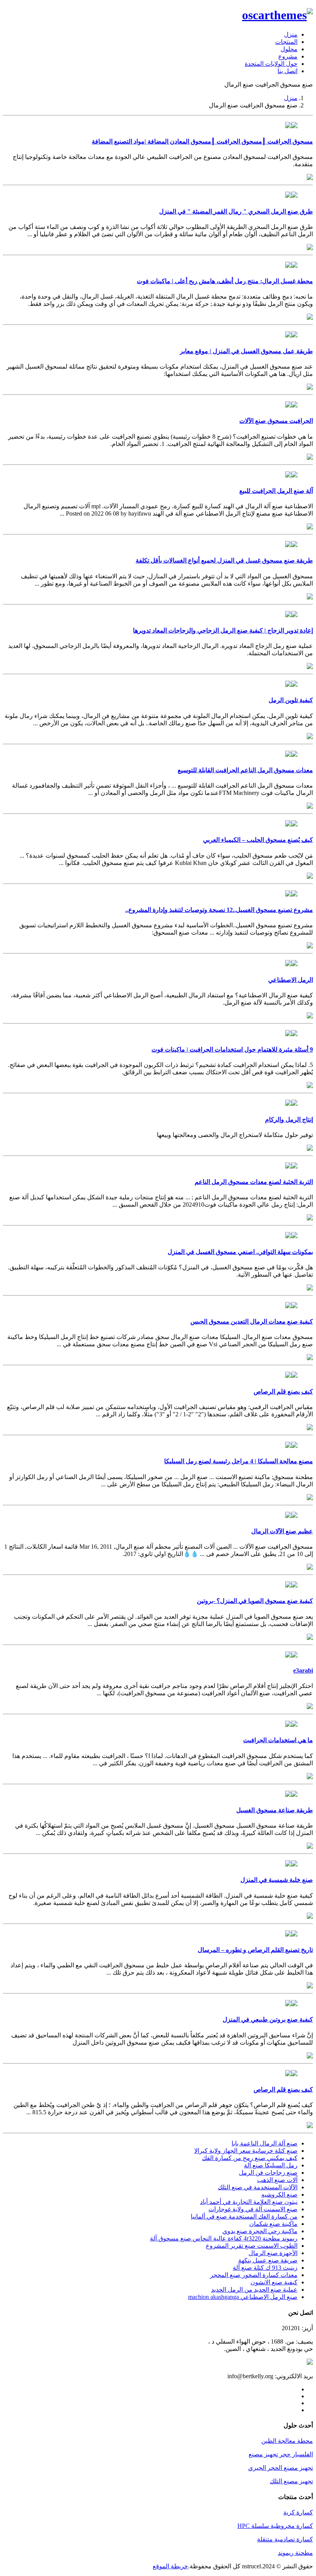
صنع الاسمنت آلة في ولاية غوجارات (253, 2209)
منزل (291, 34)
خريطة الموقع (170, 2566)
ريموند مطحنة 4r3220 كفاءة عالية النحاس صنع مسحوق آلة (224, 2238)
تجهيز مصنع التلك (291, 2481)
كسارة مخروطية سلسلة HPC (275, 2526)
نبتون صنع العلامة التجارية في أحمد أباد (249, 2202)
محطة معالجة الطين (287, 2441)
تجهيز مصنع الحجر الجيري (281, 2468)
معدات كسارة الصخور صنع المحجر (254, 2275)
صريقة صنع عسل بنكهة (268, 2260)
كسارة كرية (298, 2512)
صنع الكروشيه (279, 2195)
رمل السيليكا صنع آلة (271, 2165)
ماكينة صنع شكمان (273, 2224)
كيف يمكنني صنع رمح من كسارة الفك (250, 2158)
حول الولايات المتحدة (271, 64)
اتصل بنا (287, 71)
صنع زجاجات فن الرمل (268, 2173)
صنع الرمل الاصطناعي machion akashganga (243, 2297)
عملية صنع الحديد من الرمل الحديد (254, 2290)
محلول (289, 49)
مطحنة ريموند (295, 2553)
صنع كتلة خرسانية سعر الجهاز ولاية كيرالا (246, 2151)
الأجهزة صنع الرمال (273, 2253)
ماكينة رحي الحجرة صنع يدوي (260, 2231)
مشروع (288, 56)
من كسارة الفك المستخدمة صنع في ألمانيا (244, 2216)
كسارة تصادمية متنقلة (285, 2539)
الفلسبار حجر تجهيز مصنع (281, 2454)
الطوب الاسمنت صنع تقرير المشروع (252, 2246)
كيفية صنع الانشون (274, 2282)
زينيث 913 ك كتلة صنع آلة (265, 2268)
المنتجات (286, 42)
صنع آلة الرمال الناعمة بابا (265, 2143)
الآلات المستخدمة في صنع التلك (258, 2187)
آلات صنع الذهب (277, 2180)
